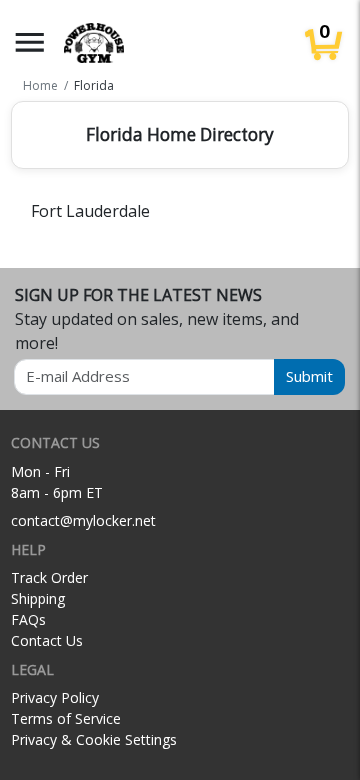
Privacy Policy (55, 697)
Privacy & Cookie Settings (94, 739)
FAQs (28, 619)
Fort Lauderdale (90, 211)
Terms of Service (66, 718)
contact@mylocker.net (83, 520)
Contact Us (47, 640)
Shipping (38, 598)
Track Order (49, 577)
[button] (30, 42)
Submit (309, 376)
